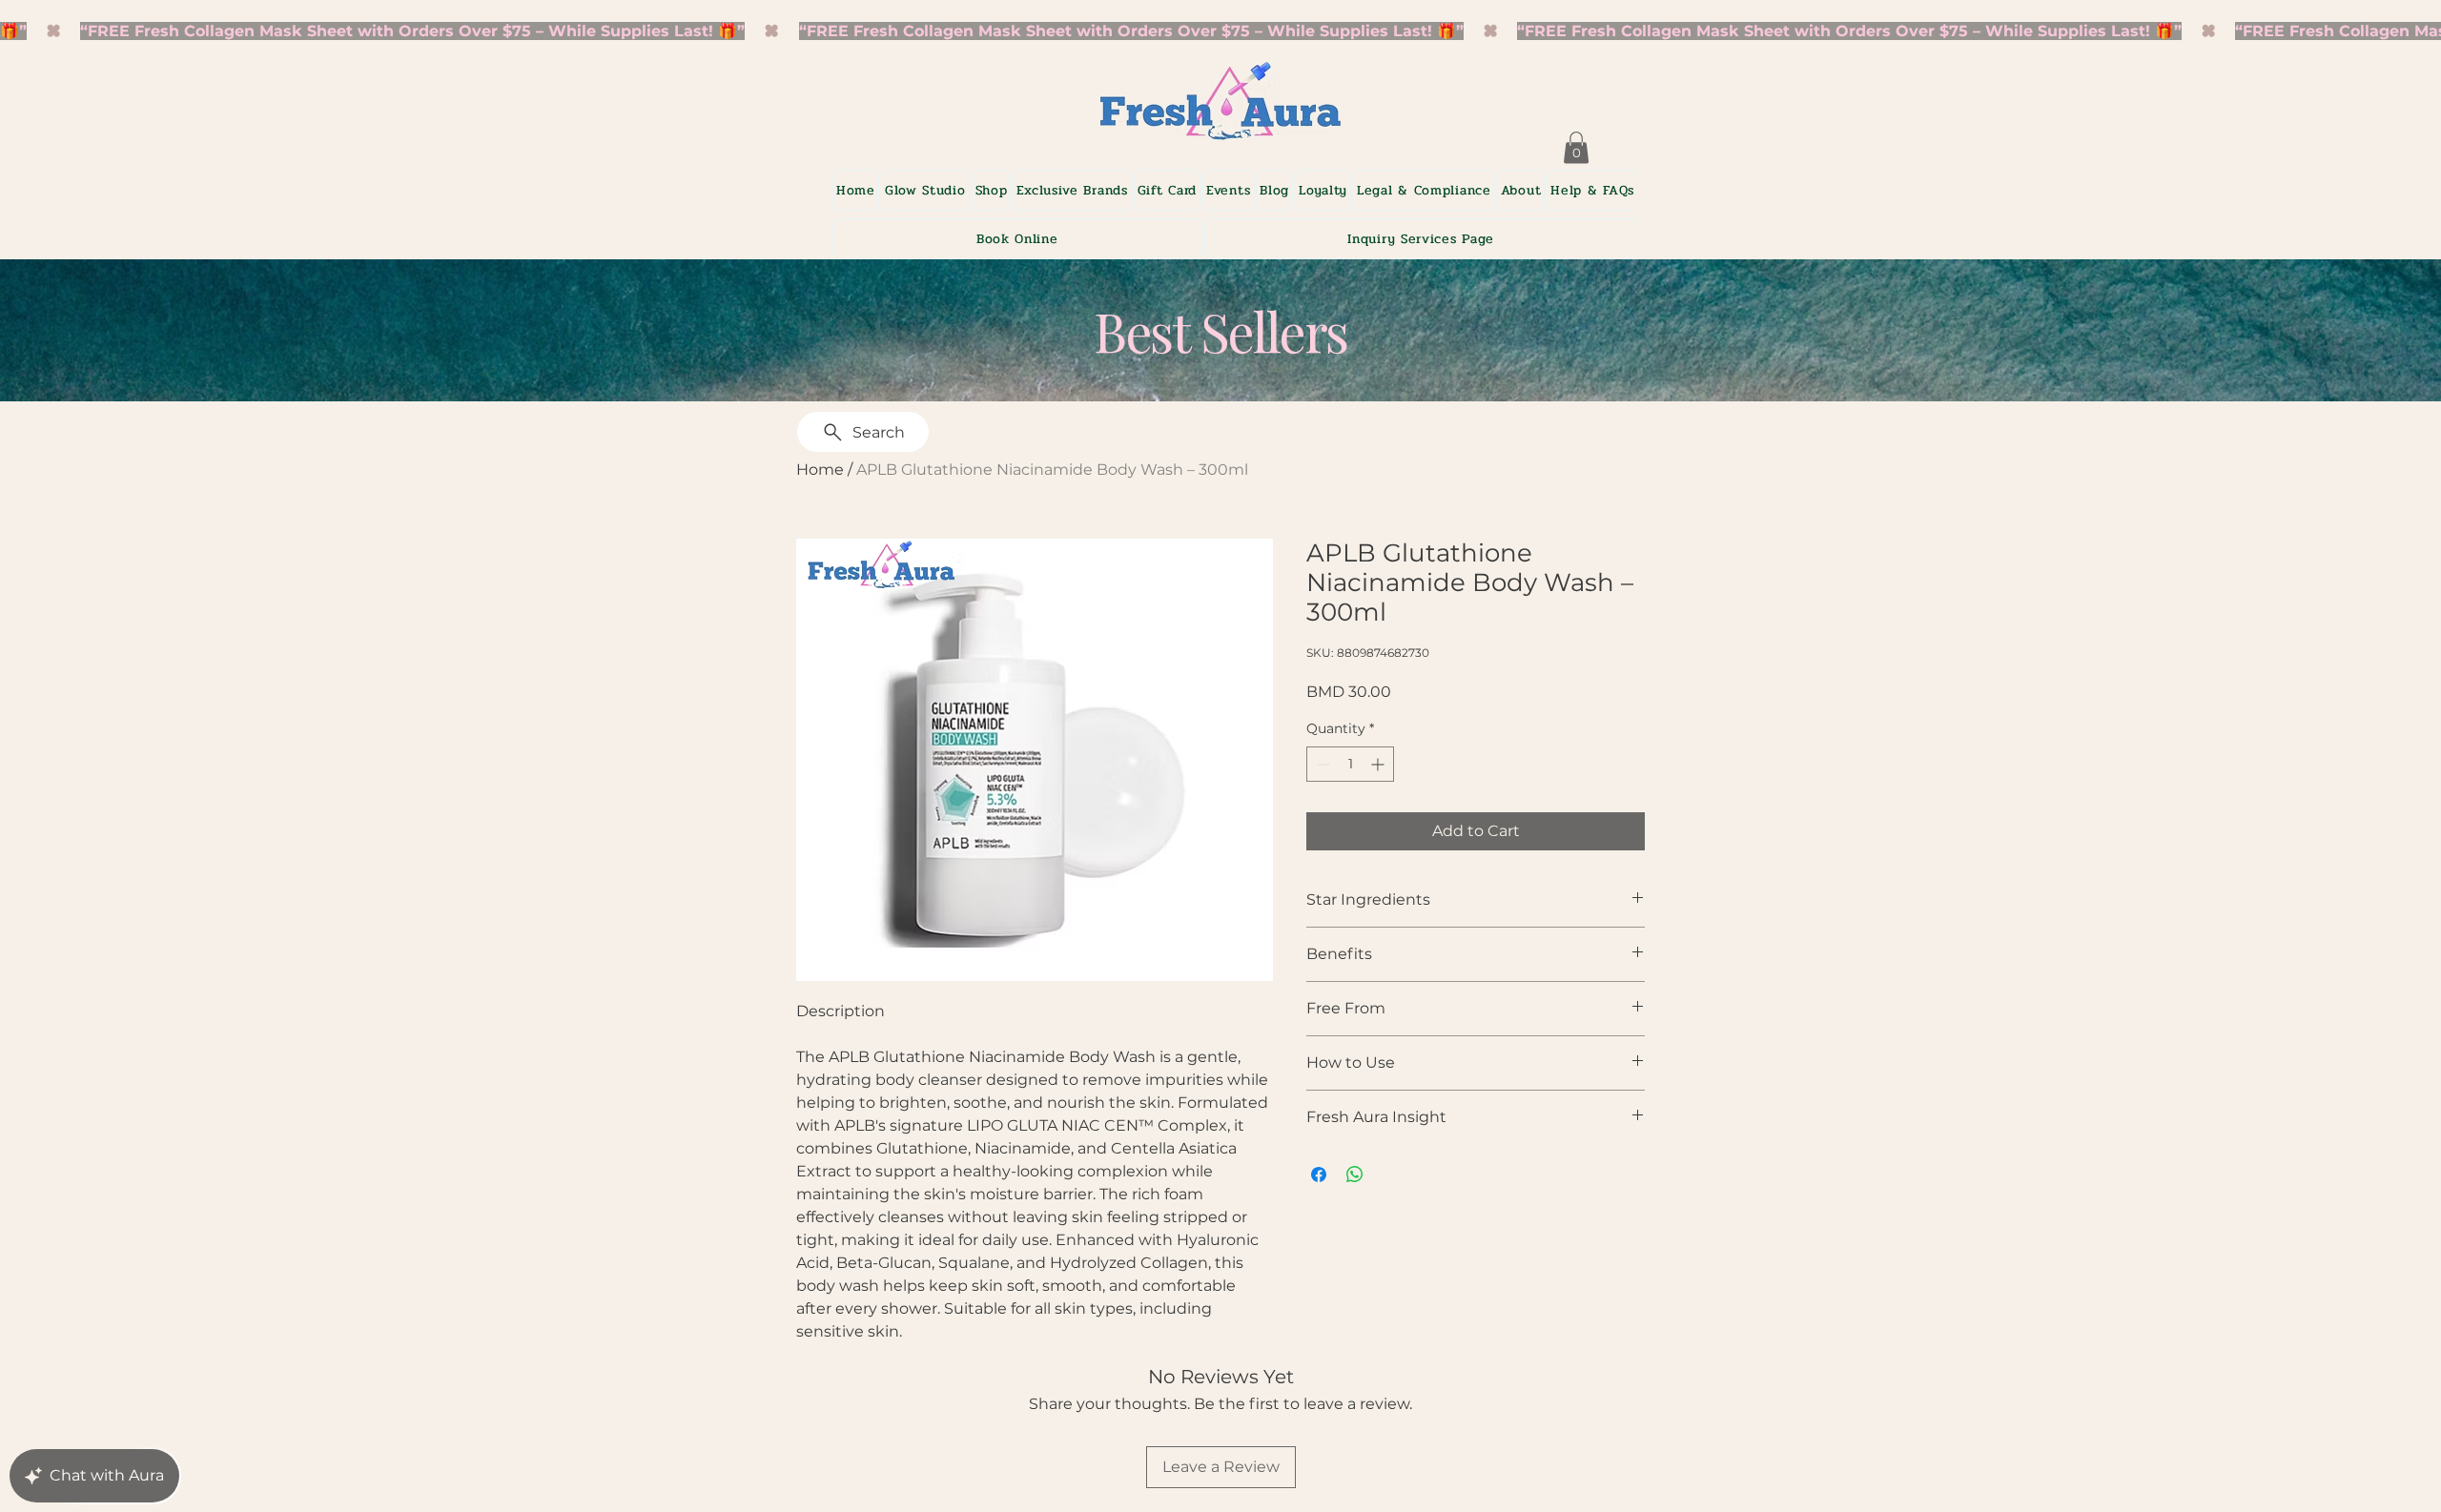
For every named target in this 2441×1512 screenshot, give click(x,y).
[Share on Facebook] (1319, 1175)
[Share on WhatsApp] (1355, 1175)
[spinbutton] (1350, 764)
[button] (1072, 190)
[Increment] (1379, 764)
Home (820, 470)
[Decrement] (1321, 764)
